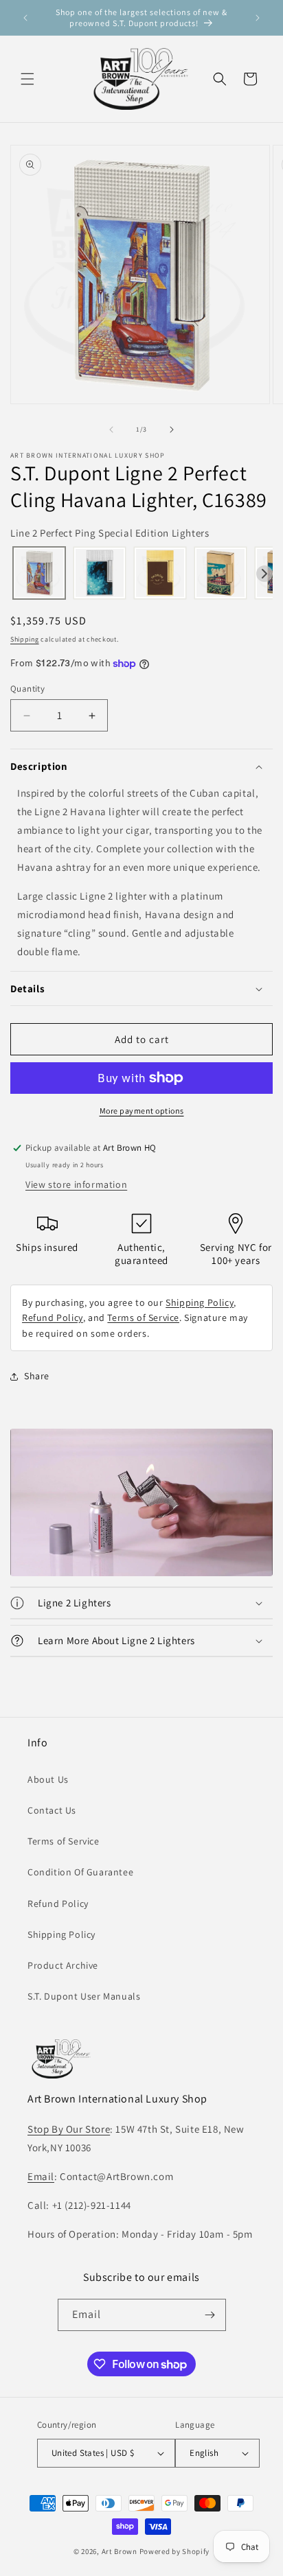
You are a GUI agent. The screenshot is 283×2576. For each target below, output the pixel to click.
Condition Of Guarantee (80, 1872)
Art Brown (121, 2551)
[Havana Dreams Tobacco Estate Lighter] (220, 574)
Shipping (25, 639)
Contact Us (52, 1810)
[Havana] (39, 574)
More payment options (142, 1111)
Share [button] (37, 1376)
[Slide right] (172, 430)
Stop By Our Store (69, 2129)
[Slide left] (111, 430)
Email (41, 2176)
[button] (27, 79)
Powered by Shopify (175, 2551)
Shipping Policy (200, 1302)
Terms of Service (143, 1318)
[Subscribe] (210, 2315)
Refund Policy (53, 1318)
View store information (76, 1184)
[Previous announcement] (25, 18)
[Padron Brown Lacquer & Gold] (160, 574)
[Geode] (100, 574)
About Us (48, 1779)
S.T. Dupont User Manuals (84, 1996)
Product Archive (63, 1965)
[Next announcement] (258, 18)
